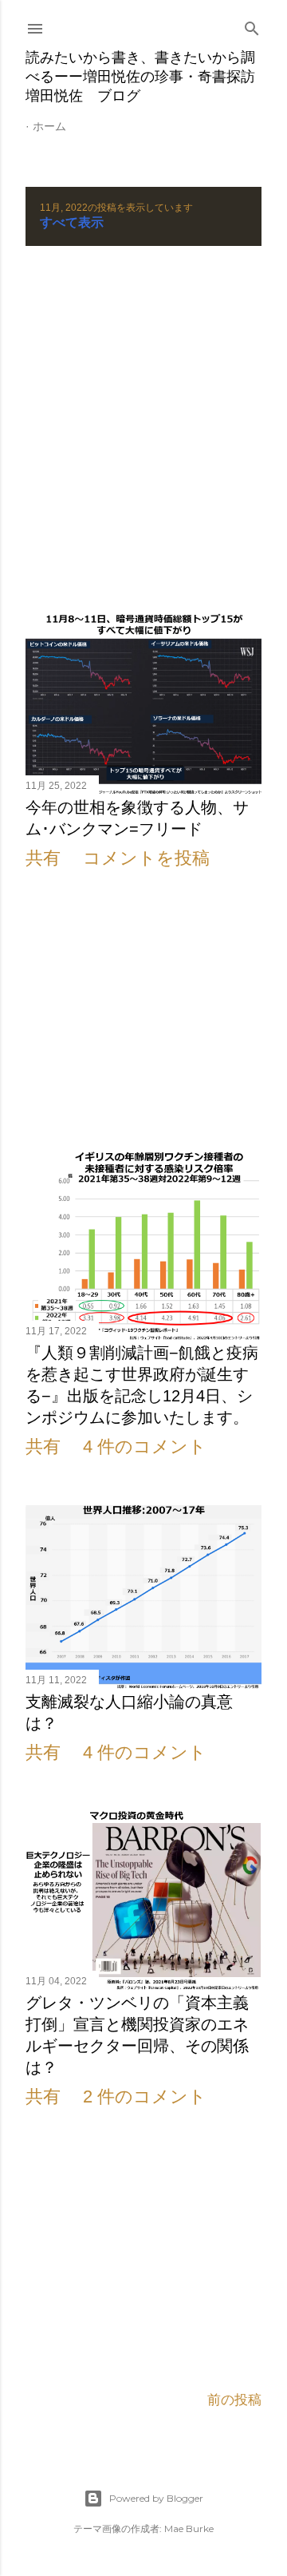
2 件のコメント (145, 2096)
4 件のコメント (145, 1447)
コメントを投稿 (146, 858)
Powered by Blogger (156, 2498)
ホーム (49, 126)
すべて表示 (72, 222)
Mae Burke (189, 2528)
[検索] (252, 26)
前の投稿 (234, 2400)
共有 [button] (43, 858)
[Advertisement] (143, 430)
